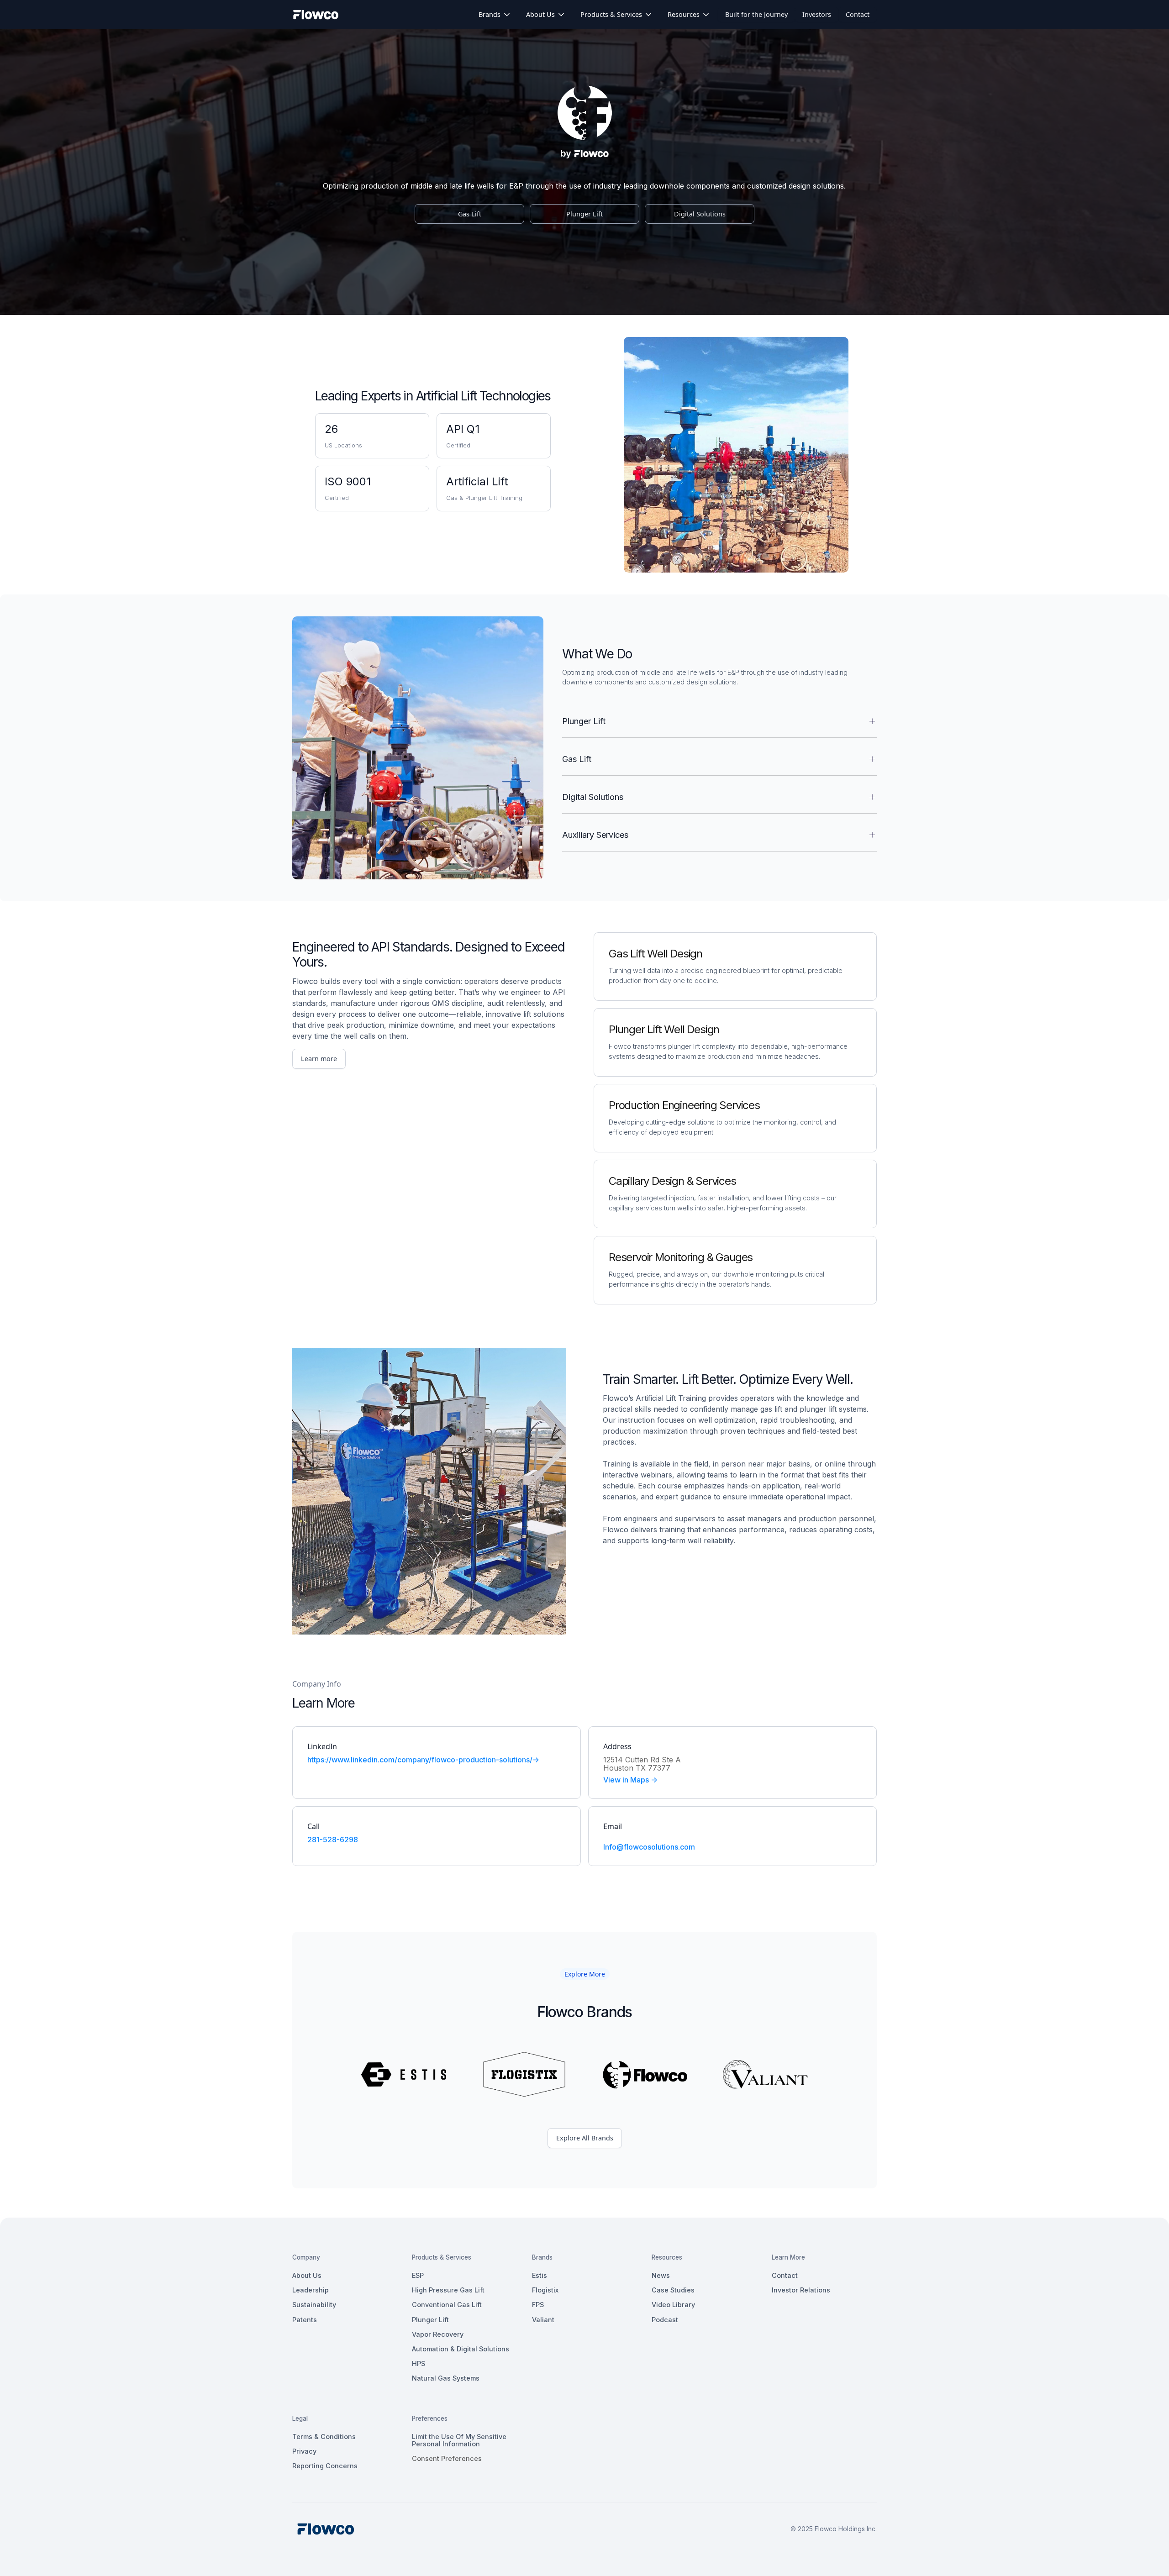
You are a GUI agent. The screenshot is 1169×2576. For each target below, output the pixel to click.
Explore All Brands (585, 2138)
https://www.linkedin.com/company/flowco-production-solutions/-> (423, 1760)
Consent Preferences (447, 2458)
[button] (495, 15)
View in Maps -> (630, 1780)
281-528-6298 (333, 1840)
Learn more (319, 1059)
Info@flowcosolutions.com (649, 1847)
